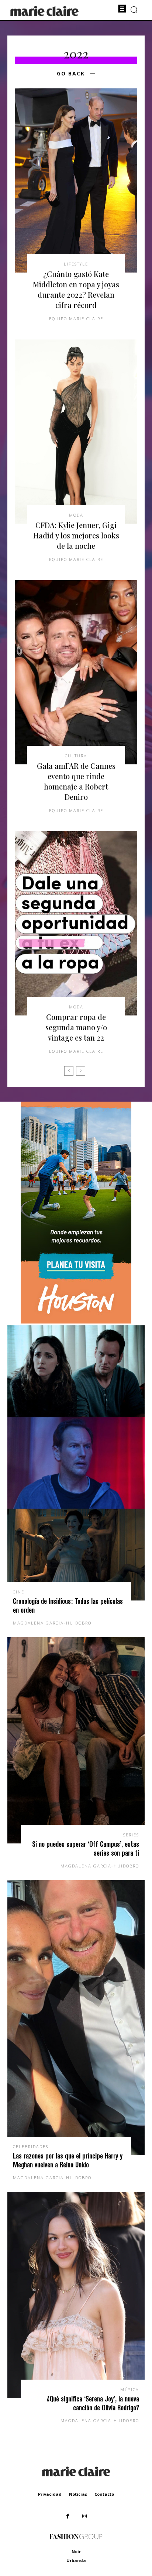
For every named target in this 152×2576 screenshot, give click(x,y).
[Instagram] (84, 2516)
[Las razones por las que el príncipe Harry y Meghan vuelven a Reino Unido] (76, 2018)
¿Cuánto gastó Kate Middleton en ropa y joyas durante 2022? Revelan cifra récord (76, 289)
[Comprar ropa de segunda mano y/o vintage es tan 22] (76, 923)
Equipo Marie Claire (76, 319)
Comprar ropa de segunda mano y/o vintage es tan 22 (76, 1027)
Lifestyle (76, 264)
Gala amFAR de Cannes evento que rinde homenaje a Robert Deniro (76, 781)
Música (130, 2389)
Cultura (76, 756)
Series (131, 1835)
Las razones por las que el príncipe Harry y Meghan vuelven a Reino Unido (68, 2160)
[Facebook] (68, 2516)
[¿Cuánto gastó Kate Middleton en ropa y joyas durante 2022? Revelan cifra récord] (76, 180)
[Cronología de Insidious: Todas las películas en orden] (76, 1463)
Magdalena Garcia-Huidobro (52, 1623)
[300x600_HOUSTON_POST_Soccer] (76, 1321)
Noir (76, 2551)
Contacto (104, 2494)
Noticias (78, 2494)
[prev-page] (69, 1071)
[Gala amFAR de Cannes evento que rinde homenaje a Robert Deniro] (76, 672)
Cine (19, 1592)
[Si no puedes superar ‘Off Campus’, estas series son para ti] (76, 1740)
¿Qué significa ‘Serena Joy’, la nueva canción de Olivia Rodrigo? (93, 2403)
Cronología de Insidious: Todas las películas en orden (68, 1605)
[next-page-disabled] (81, 1071)
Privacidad (50, 2494)
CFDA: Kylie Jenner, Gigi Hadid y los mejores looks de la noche (76, 535)
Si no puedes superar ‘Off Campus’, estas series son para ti (86, 1848)
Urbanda (76, 2560)
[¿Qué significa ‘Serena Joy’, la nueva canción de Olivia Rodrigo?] (76, 2295)
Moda (76, 515)
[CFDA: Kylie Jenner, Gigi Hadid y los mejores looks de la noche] (76, 432)
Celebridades (31, 2146)
